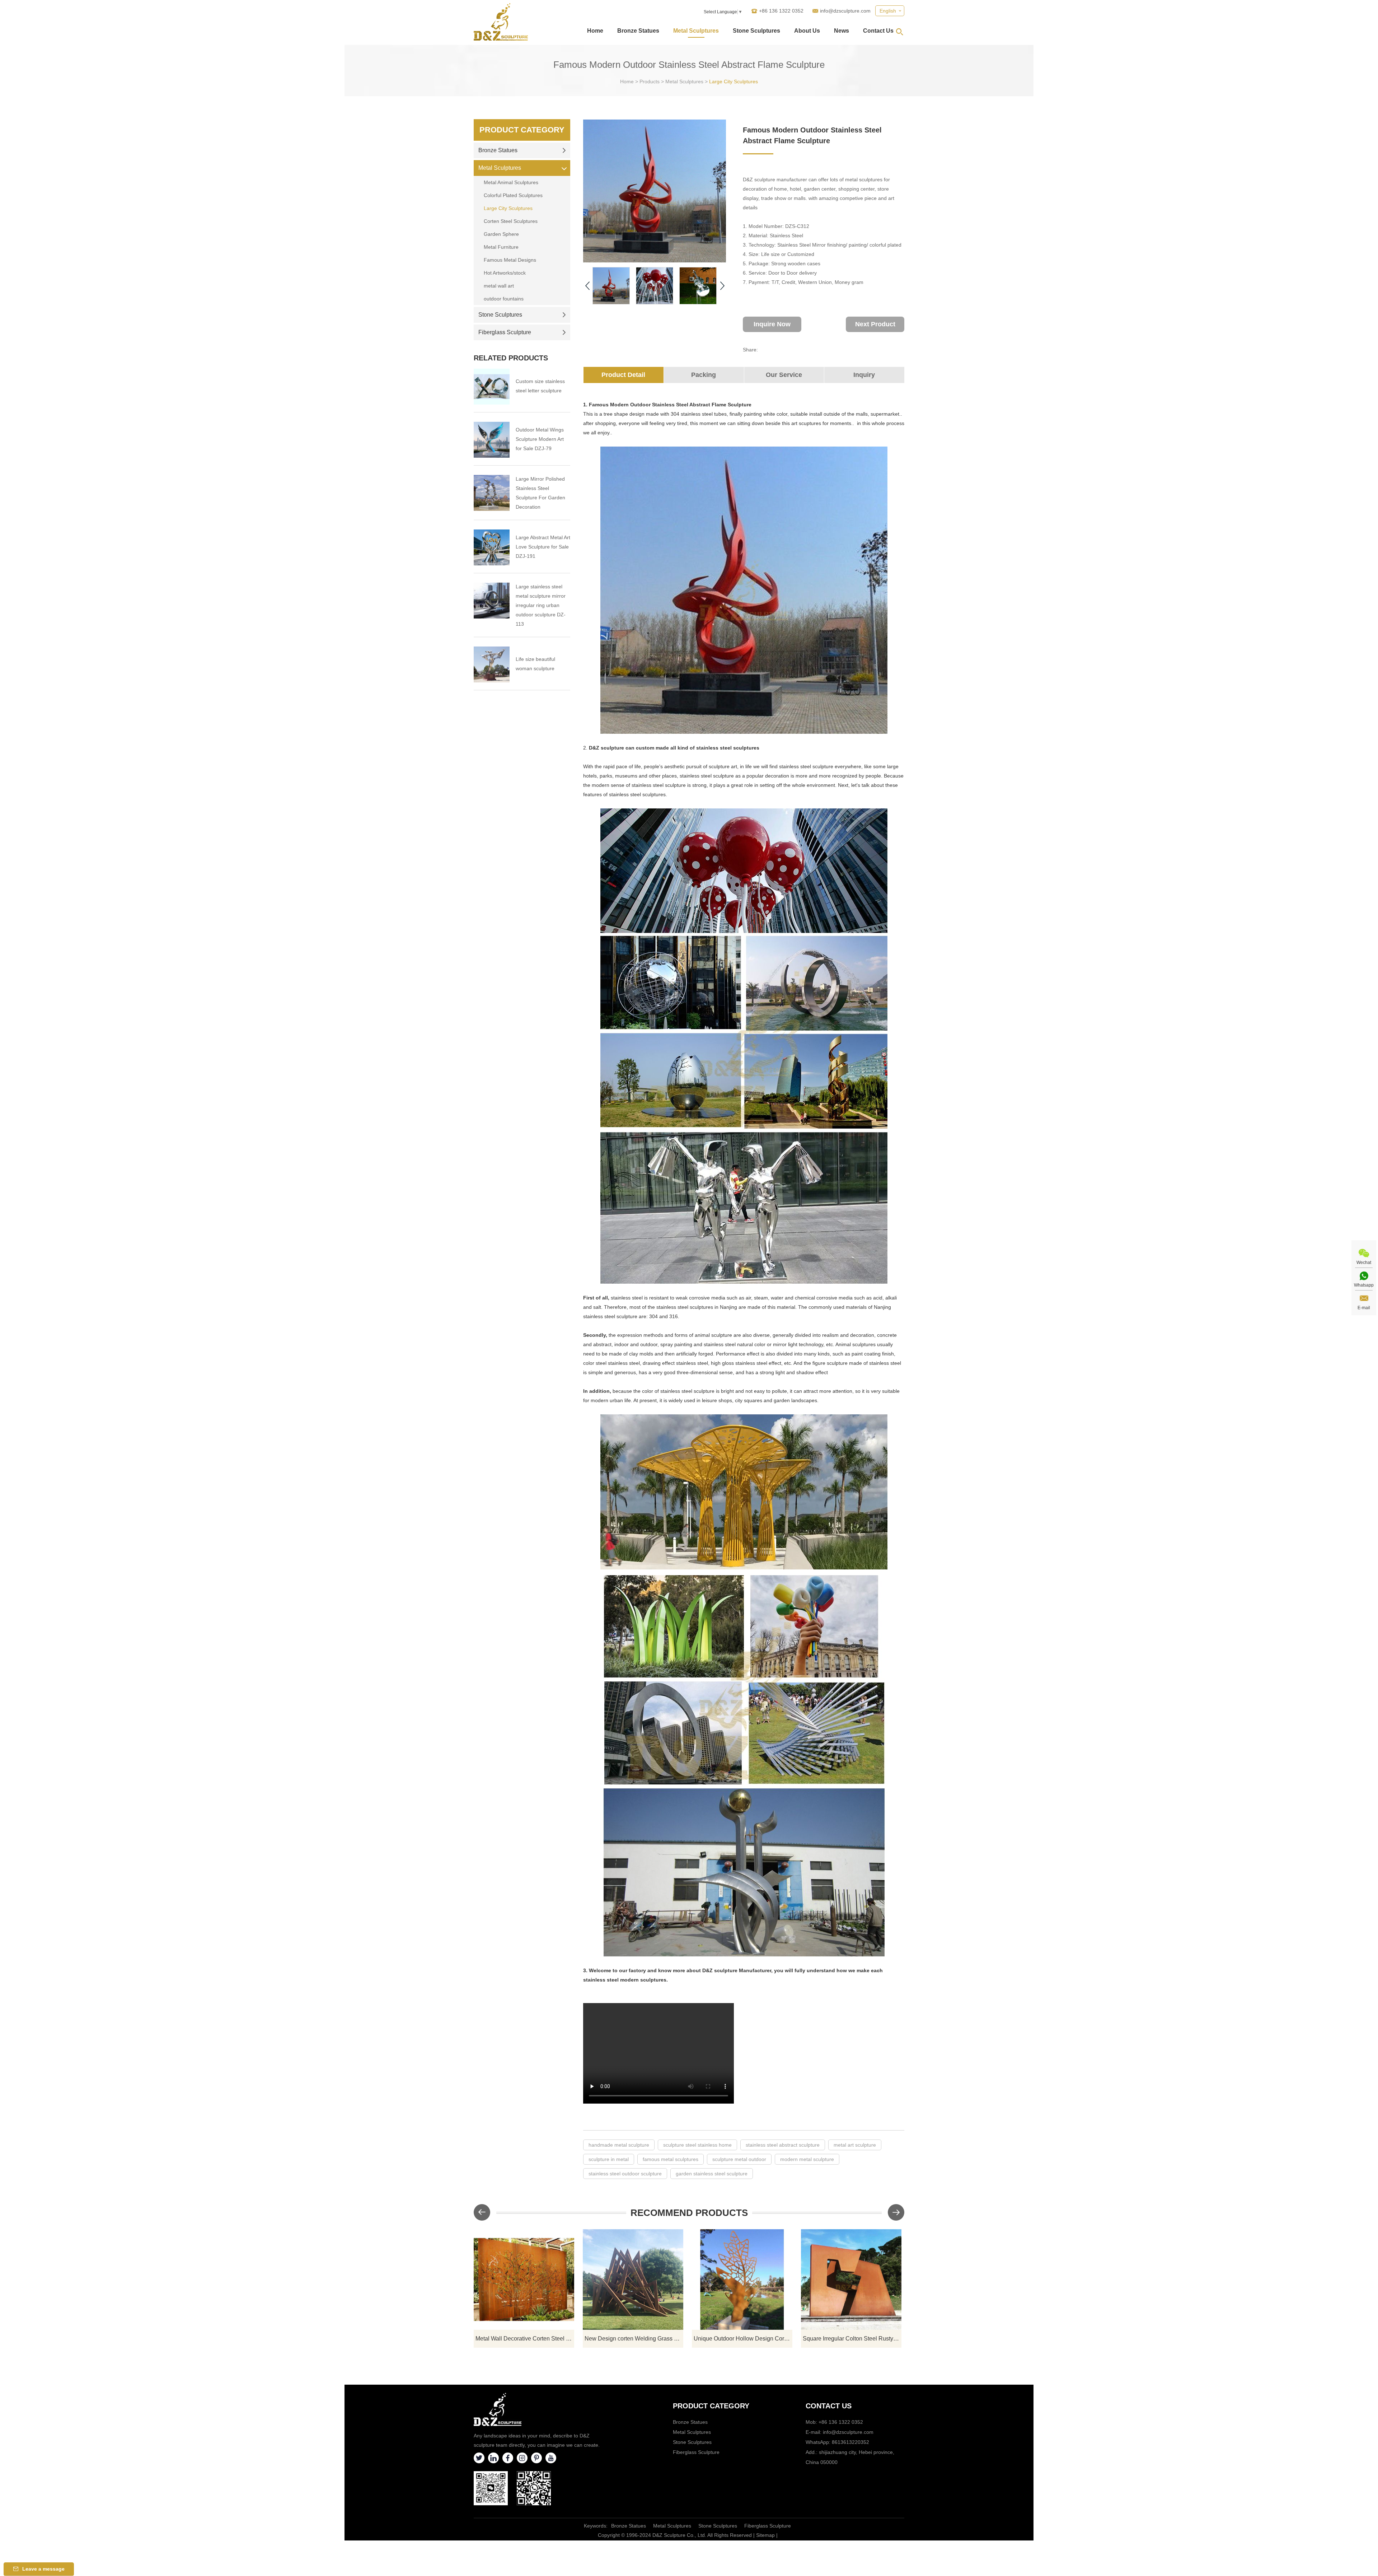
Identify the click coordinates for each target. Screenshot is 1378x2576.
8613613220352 (850, 2442)
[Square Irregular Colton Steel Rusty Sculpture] (851, 2279)
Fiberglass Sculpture (505, 332)
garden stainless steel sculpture (712, 2174)
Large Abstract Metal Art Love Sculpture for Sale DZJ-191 (543, 547)
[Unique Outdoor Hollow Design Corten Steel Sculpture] (742, 2279)
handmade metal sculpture (619, 2145)
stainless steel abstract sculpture (783, 2145)
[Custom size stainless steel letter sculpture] (492, 387)
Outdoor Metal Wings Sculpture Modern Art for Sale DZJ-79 (540, 439)
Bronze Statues (638, 31)
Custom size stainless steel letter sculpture (540, 386)
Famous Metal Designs (510, 260)
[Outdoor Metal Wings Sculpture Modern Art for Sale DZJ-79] (492, 440)
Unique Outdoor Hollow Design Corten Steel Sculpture (743, 2339)
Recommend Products (689, 2213)
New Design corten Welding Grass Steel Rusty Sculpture (634, 2339)
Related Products (511, 358)
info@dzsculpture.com (845, 11)
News (842, 31)
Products (650, 81)
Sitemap (765, 2535)
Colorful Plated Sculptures (513, 195)
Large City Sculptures (733, 81)
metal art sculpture (855, 2145)
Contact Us (878, 31)
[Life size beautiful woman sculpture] (492, 664)
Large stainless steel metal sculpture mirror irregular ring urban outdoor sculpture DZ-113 (541, 605)
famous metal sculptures (671, 2159)
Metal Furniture (501, 247)
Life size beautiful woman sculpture (535, 664)
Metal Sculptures (696, 31)
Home (595, 31)
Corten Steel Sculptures (511, 221)
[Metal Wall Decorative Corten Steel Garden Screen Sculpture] (524, 2279)
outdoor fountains (504, 299)
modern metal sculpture (807, 2159)
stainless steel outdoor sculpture (625, 2174)
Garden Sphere (501, 234)
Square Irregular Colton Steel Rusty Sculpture (852, 2339)
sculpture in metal (609, 2159)
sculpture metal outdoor (739, 2159)
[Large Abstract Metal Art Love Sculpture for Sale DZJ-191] (492, 547)
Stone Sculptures (756, 31)
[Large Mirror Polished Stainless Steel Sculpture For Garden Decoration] (492, 493)
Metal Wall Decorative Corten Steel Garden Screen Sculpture (525, 2339)
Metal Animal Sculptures (511, 182)
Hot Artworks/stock (505, 273)
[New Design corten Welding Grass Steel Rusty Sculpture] (633, 2279)
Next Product (875, 324)
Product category (711, 2406)
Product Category (522, 130)
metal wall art (499, 286)
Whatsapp (1364, 1285)
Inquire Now (772, 324)
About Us (807, 31)
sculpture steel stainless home (697, 2145)
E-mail (1364, 1308)
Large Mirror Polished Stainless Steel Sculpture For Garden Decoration (540, 493)
